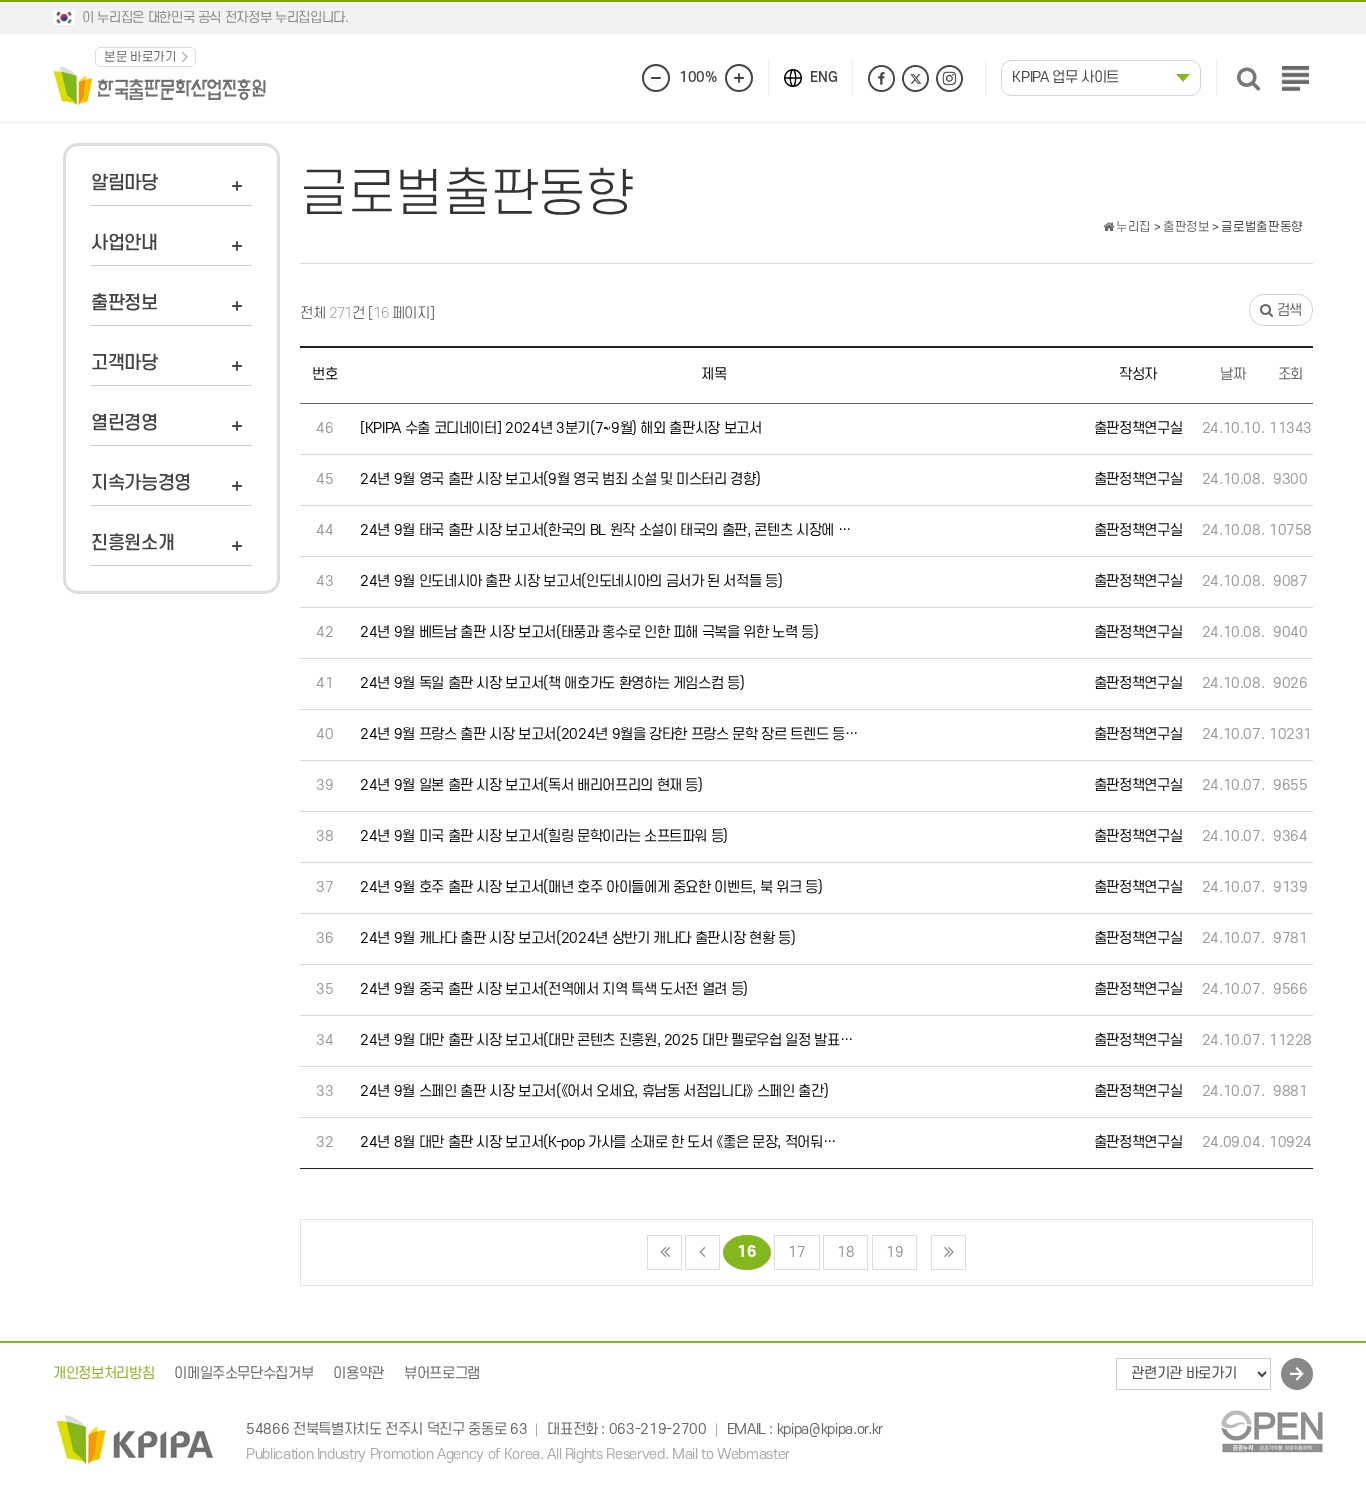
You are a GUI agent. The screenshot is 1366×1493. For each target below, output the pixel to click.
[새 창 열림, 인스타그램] (949, 78)
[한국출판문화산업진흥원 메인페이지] (160, 84)
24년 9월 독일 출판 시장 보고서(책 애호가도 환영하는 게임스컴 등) (552, 683)
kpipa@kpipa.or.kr (830, 1429)
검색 (1287, 310)
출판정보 (124, 303)
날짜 (1232, 374)
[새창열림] (1271, 1430)
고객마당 (124, 363)
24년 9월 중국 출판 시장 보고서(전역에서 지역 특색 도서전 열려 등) (554, 989)
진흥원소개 (132, 543)
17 (796, 1252)
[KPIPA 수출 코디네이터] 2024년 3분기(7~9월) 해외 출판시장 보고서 (561, 428)
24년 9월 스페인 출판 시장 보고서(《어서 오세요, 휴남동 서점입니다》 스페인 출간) (594, 1091)
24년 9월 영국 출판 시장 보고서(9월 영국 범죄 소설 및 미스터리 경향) (560, 479)
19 (894, 1252)
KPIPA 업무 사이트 (1065, 77)
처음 (664, 1252)
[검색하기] (1248, 78)
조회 (1290, 374)
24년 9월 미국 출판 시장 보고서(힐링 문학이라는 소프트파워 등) (544, 836)
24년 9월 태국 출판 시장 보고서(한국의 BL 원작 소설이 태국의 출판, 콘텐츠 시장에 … (605, 530)
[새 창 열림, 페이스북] (881, 78)
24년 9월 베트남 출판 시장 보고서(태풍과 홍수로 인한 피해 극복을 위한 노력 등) (589, 632)
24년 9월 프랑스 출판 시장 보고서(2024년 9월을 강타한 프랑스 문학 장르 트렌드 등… (608, 734)
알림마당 (124, 183)
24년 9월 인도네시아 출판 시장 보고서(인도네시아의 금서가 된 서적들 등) (571, 581)
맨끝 (948, 1252)
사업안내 (124, 243)
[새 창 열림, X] (915, 78)
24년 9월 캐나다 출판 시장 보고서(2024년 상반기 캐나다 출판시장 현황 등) (577, 938)
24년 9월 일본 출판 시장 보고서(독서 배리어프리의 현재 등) (531, 785)
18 (845, 1252)
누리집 (1132, 227)
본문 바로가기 (140, 57)
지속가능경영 (141, 483)
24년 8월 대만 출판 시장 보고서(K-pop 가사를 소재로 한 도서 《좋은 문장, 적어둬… (597, 1142)
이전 (702, 1252)
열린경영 (124, 423)
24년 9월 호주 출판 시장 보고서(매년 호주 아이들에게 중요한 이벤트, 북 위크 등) (591, 887)
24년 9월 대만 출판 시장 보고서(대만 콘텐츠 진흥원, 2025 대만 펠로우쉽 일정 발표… (606, 1040)
